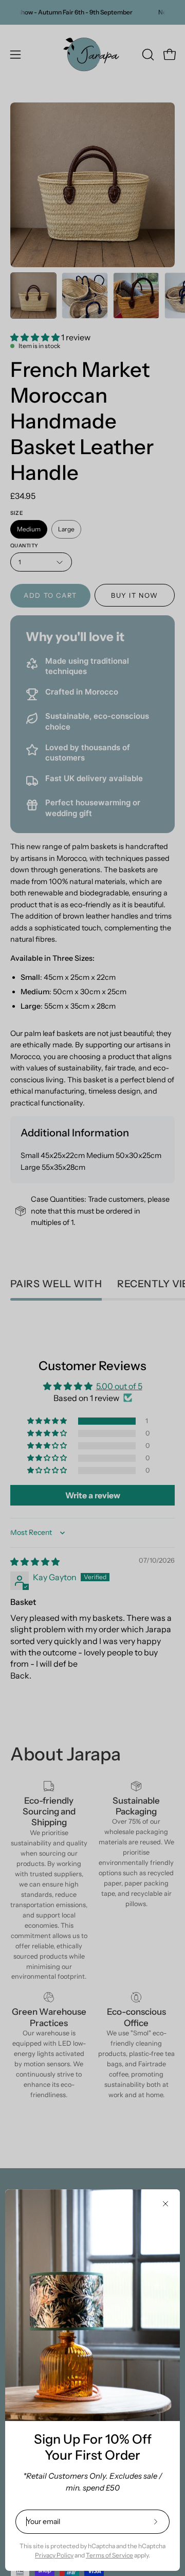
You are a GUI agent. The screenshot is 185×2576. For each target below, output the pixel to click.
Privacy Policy (54, 2555)
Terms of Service (109, 2555)
